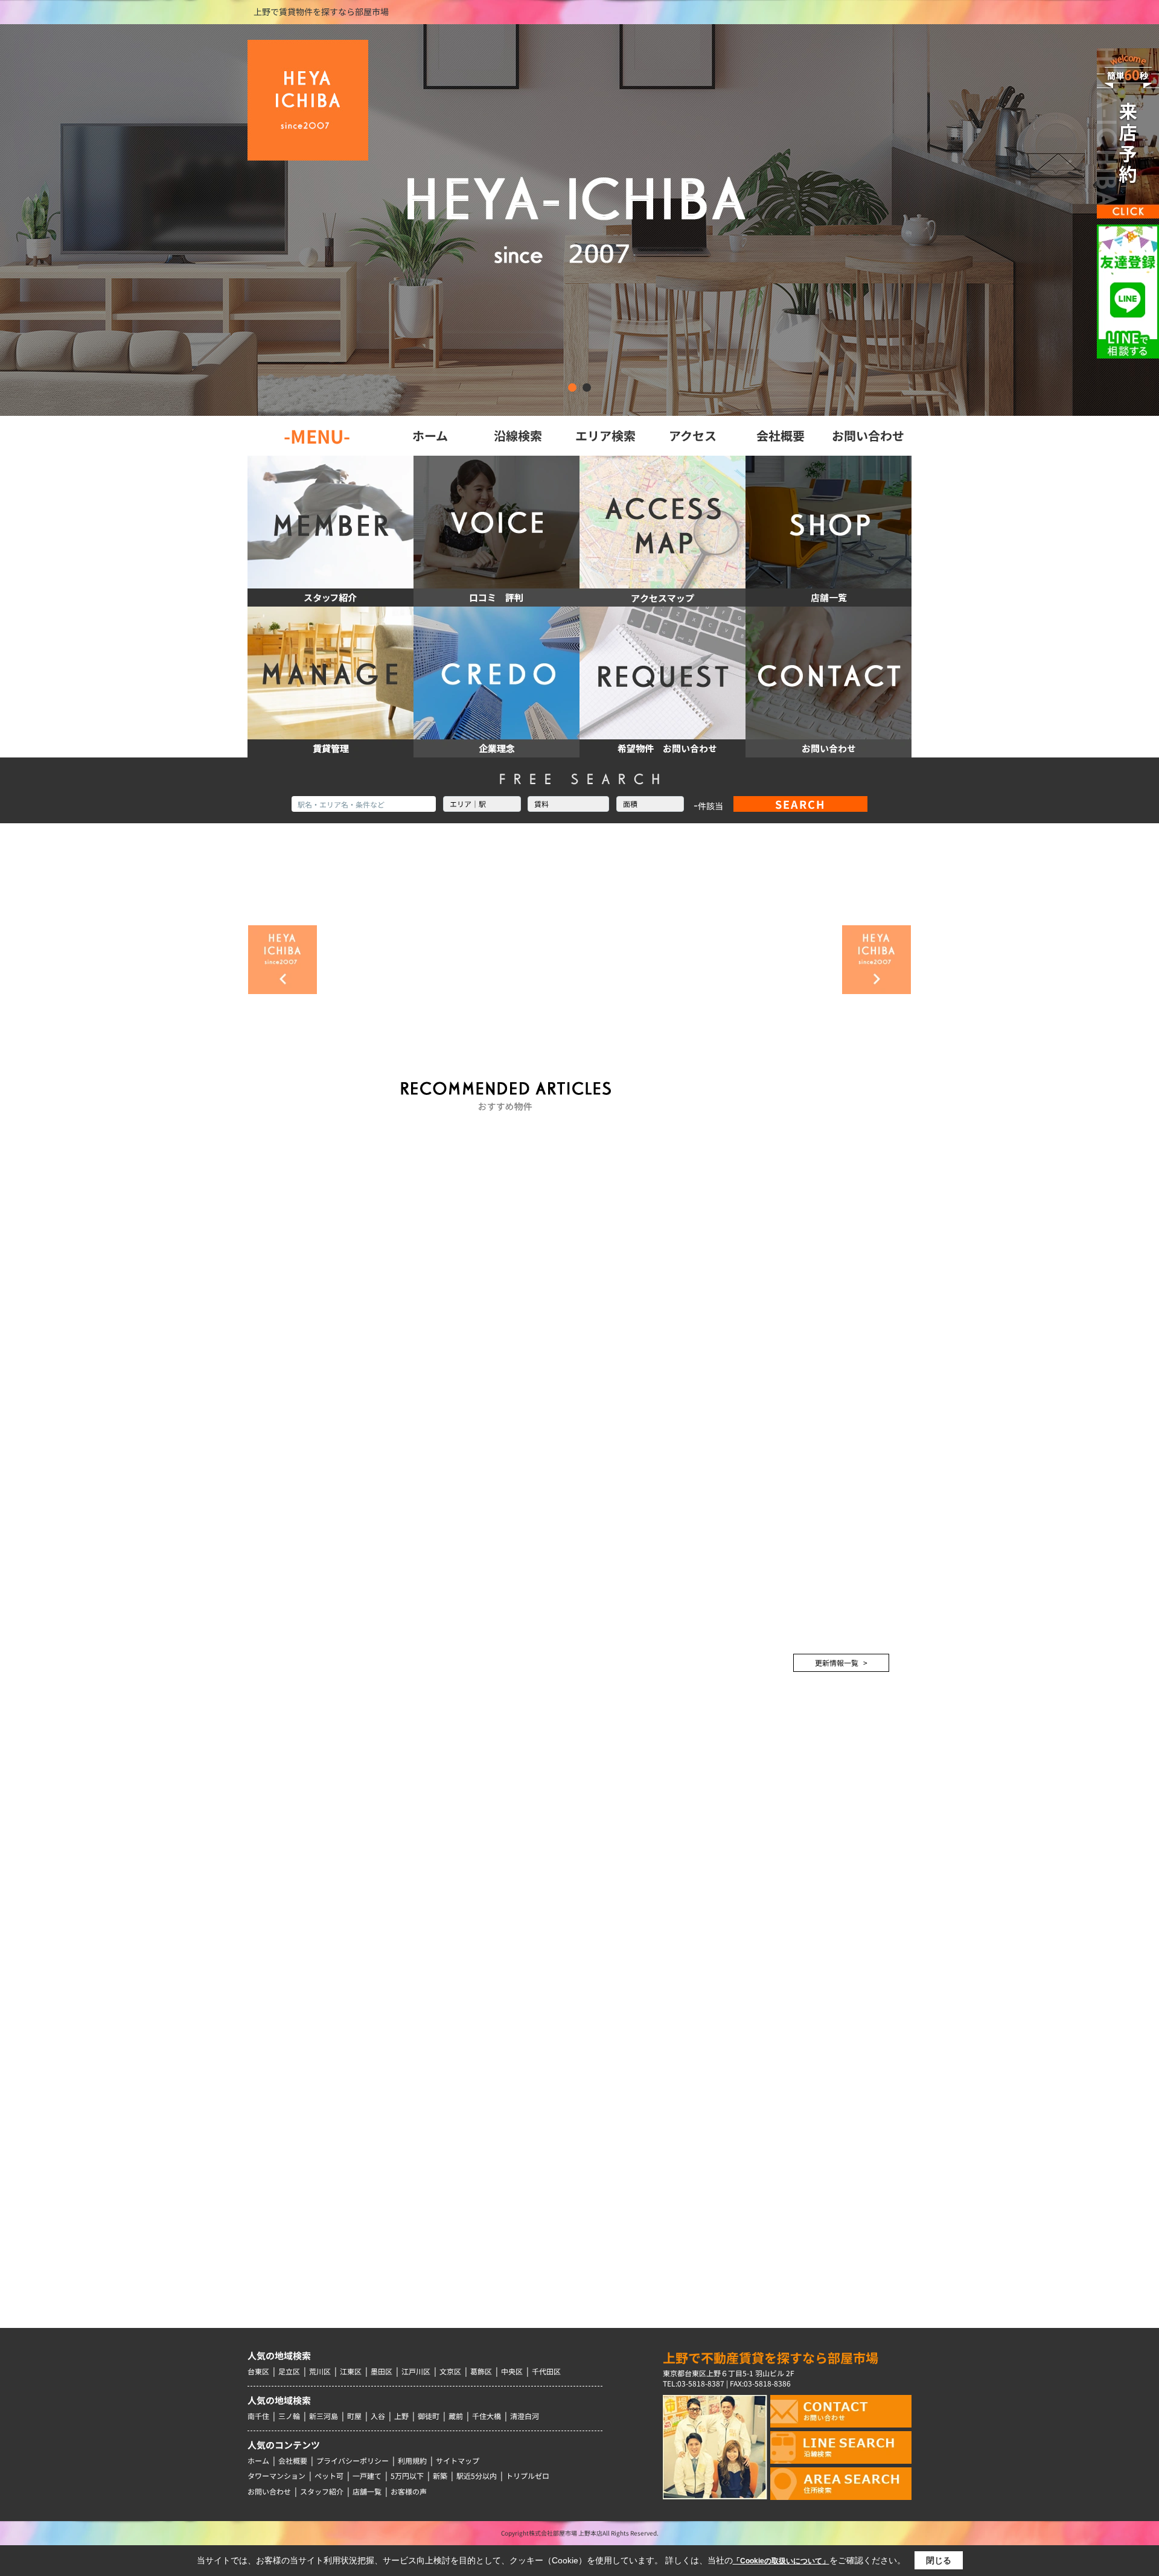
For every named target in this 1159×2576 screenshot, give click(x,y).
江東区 (351, 2371)
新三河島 (324, 2416)
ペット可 (329, 2476)
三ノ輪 (289, 2416)
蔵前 (456, 2416)
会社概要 (293, 2460)
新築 (440, 2476)
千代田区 (546, 2371)
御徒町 (429, 2416)
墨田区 (382, 2371)
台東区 (258, 2371)
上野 (401, 2416)
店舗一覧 (367, 2491)
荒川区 (320, 2371)
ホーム (258, 2460)
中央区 (512, 2371)
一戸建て (367, 2476)
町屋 (354, 2416)
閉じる (939, 2560)
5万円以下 (407, 2476)
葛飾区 (481, 2371)
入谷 (378, 2416)
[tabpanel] (579, 220)
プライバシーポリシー (353, 2460)
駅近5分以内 (477, 2476)
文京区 (450, 2371)
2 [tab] (587, 387)
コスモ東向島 (796, 1910)
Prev (283, 960)
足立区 (289, 2371)
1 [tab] (572, 387)
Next (876, 960)
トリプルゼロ (528, 2476)
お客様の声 (409, 2491)
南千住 (258, 2416)
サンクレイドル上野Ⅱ (813, 2109)
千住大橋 (487, 2416)
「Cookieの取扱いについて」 (781, 2561)
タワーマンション (276, 2476)
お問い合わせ (269, 2491)
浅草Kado (789, 1995)
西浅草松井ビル (800, 1953)
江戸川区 (416, 2371)
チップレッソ (796, 2067)
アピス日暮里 (796, 2025)
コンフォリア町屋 (804, 1826)
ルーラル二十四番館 (808, 1868)
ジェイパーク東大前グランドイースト (834, 1790)
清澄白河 (525, 2416)
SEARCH (800, 804)
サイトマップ (458, 2460)
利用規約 (412, 2460)
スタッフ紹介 (322, 2491)
